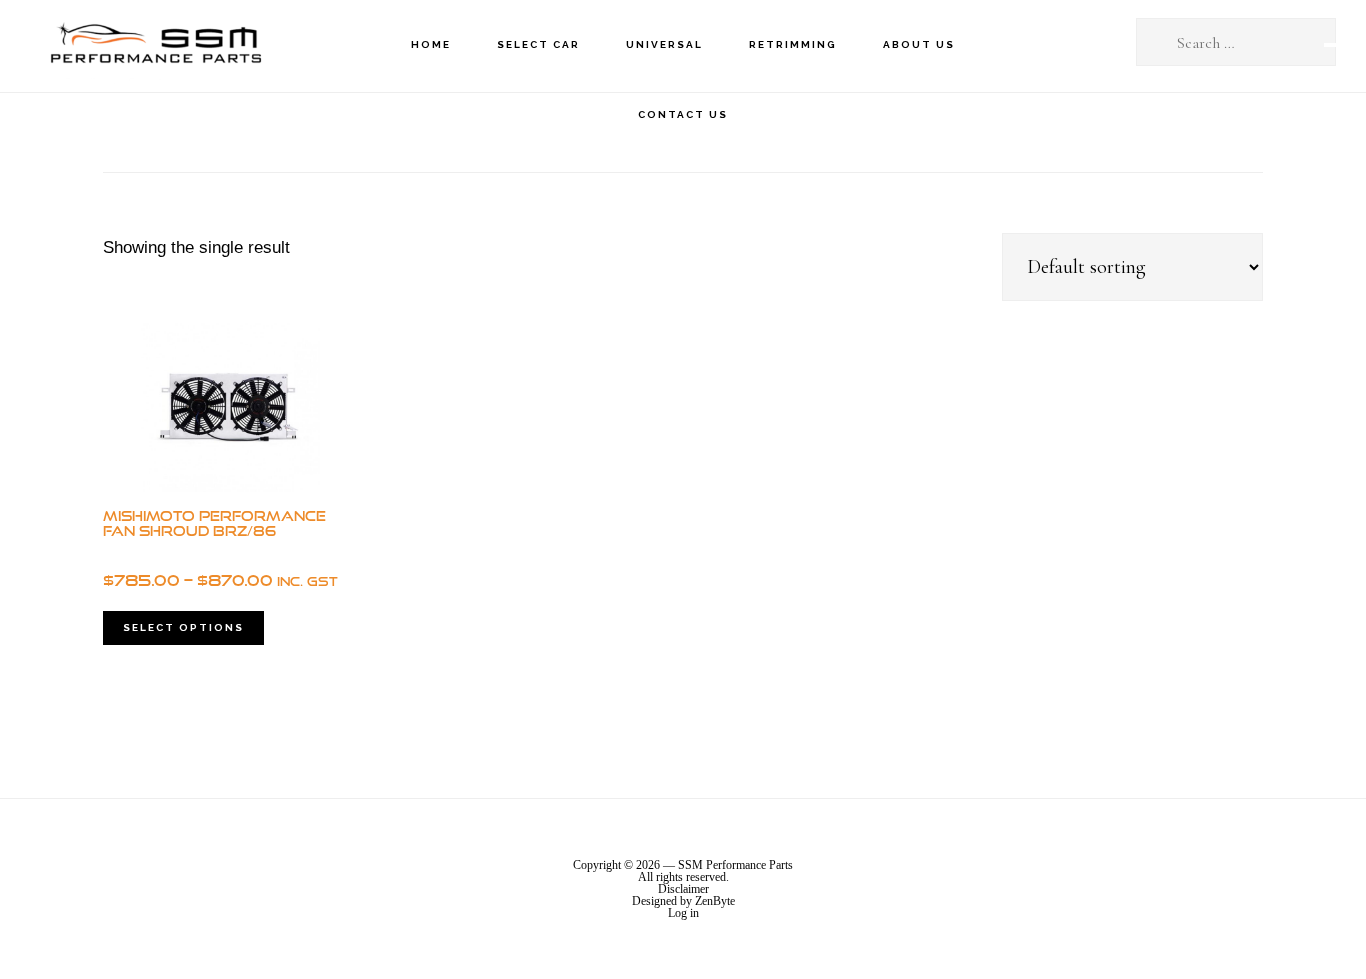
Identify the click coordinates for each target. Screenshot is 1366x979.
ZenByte (715, 901)
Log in (683, 913)
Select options (183, 627)
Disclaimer (683, 889)
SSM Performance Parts (155, 45)
